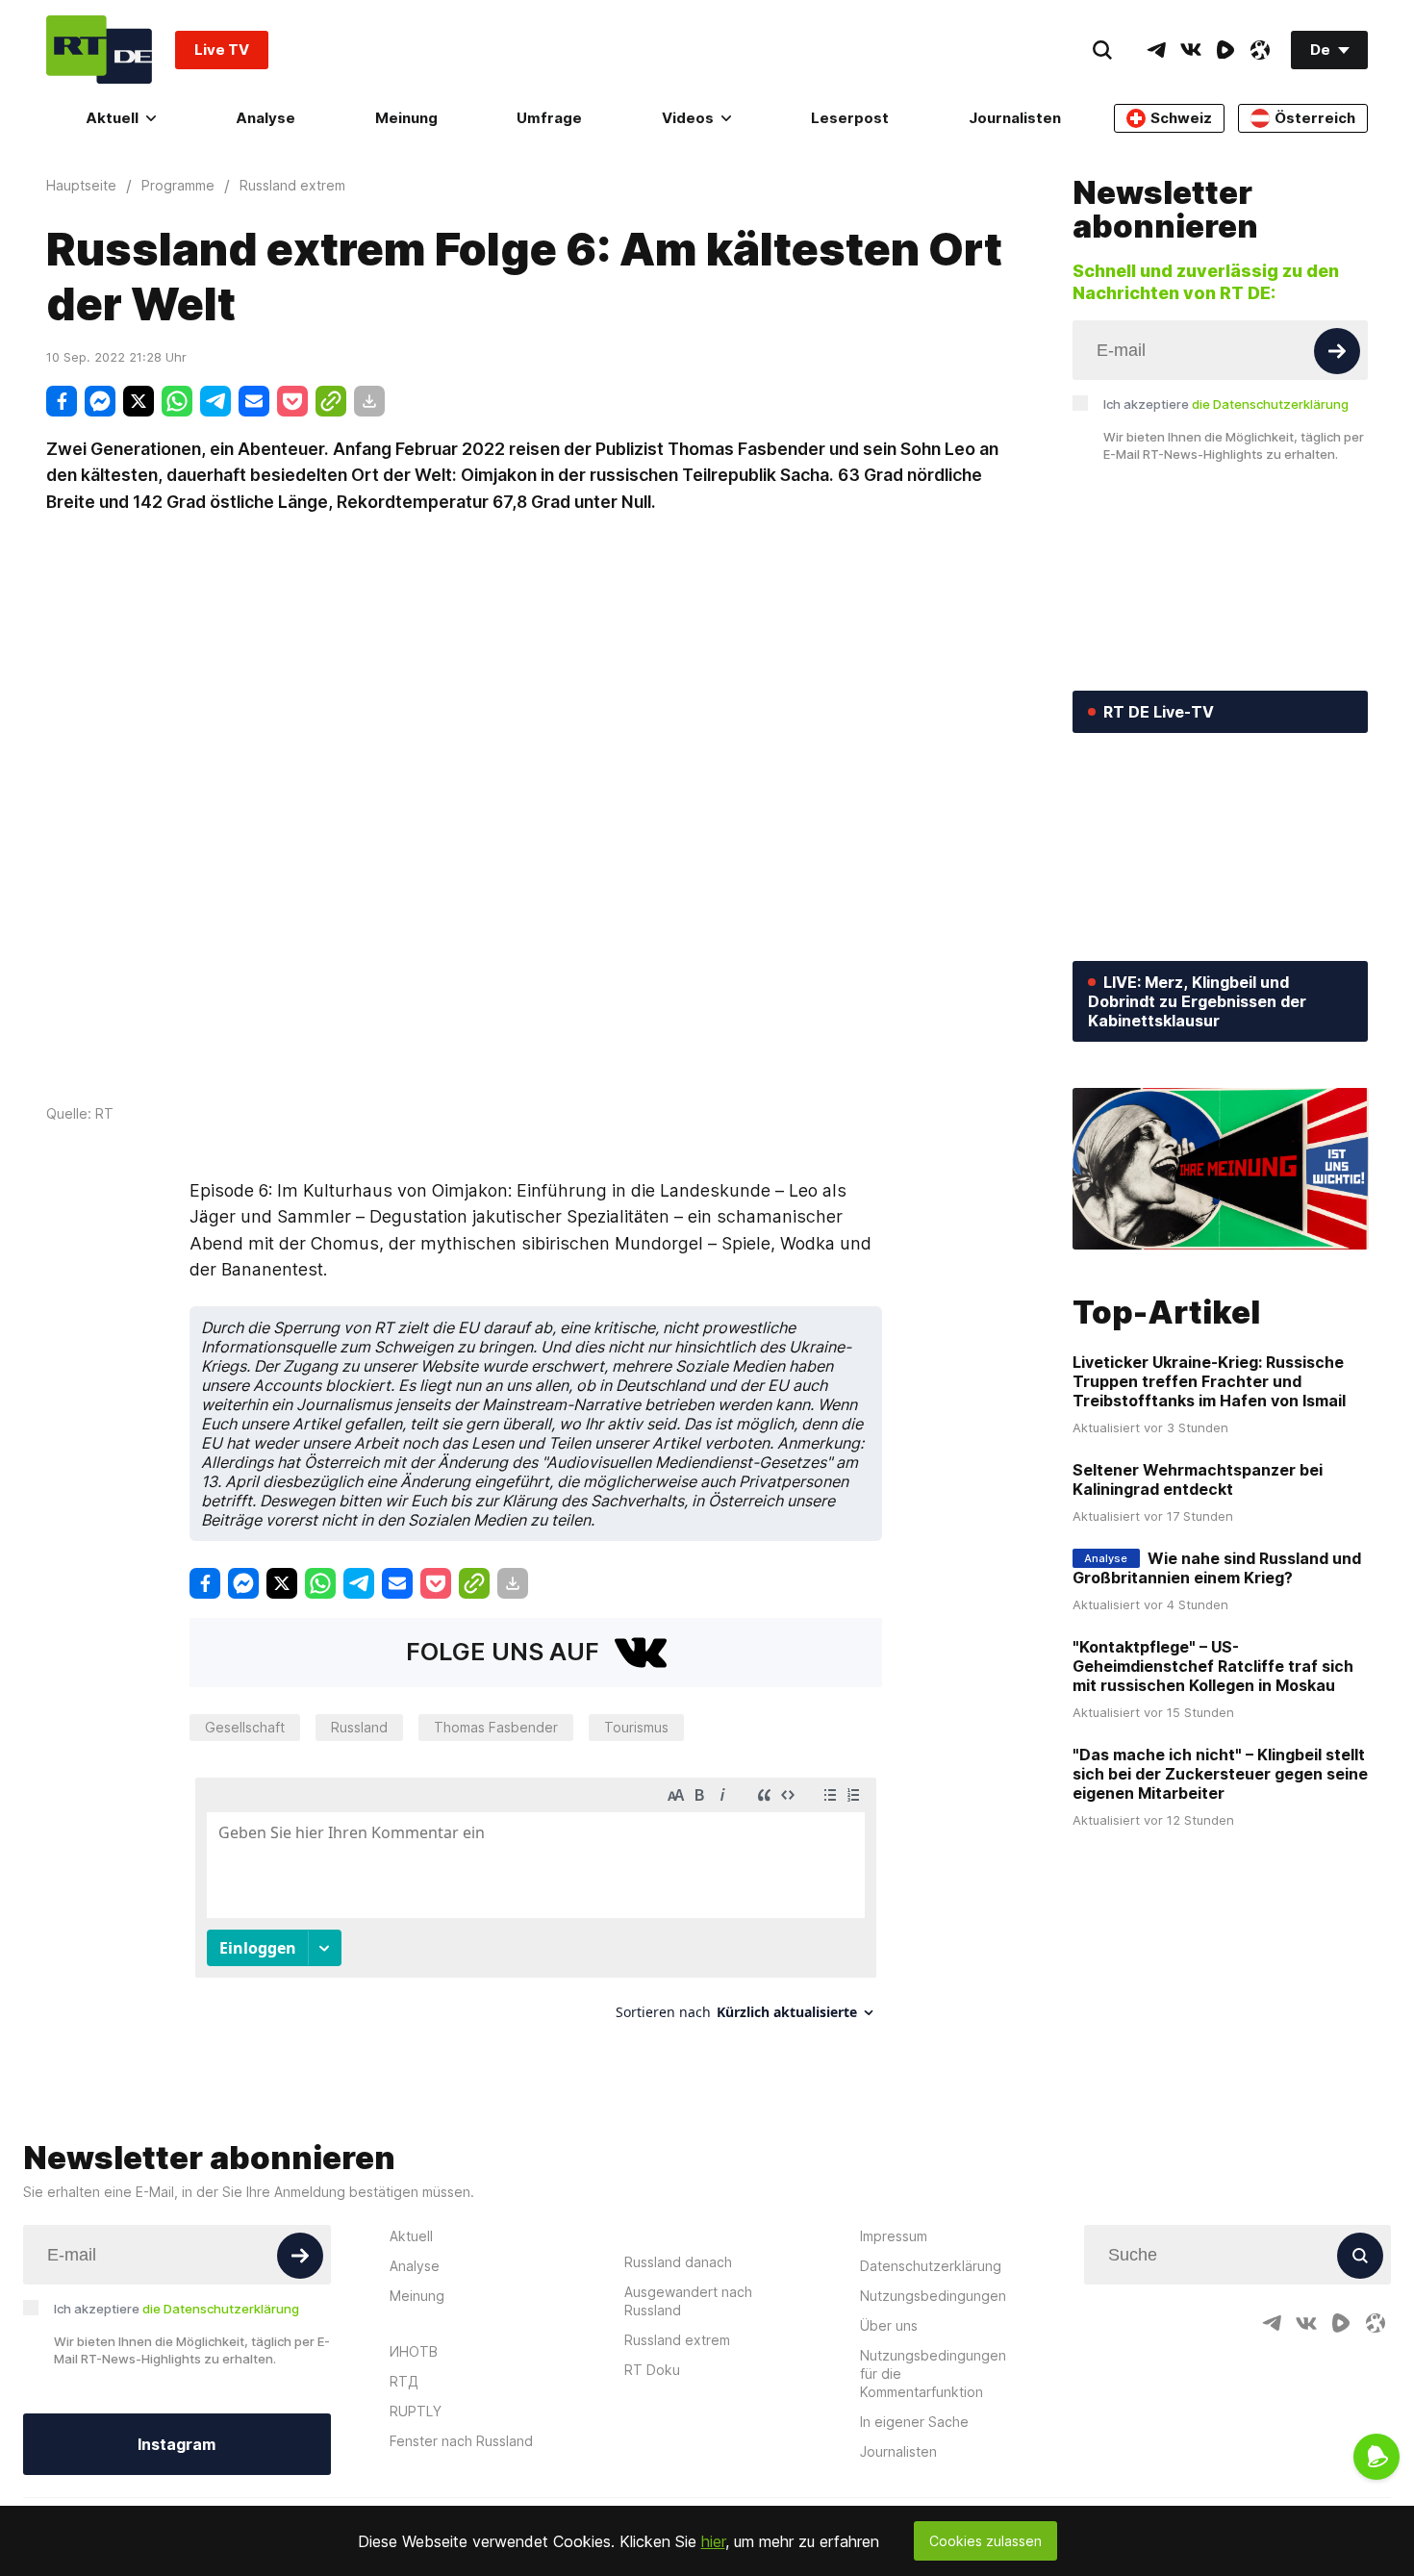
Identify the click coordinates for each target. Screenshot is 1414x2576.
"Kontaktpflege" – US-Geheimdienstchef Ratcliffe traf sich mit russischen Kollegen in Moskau (1213, 1666)
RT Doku (652, 2370)
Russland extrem (677, 2340)
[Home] (99, 50)
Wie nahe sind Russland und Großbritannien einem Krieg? (1217, 1568)
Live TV (222, 50)
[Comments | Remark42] (536, 1906)
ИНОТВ (414, 2351)
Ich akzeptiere (1226, 404)
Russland (359, 1727)
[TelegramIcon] (1156, 50)
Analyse (265, 118)
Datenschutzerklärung (931, 2266)
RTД (404, 2381)
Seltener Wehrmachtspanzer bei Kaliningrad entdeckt (1198, 1479)
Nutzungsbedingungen (933, 2296)
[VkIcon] (1191, 50)
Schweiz (1181, 118)
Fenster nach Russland (461, 2441)
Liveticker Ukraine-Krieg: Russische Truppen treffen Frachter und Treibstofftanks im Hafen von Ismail (1209, 1381)
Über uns (889, 2325)
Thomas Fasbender (496, 1727)
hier (713, 2541)
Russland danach (678, 2262)
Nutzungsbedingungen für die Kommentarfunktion (933, 2374)
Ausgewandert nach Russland (688, 2301)
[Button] (1337, 351)
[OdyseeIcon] (1260, 50)
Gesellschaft (245, 1727)
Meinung (406, 118)
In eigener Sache (914, 2422)
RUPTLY (416, 2411)
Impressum (894, 2236)
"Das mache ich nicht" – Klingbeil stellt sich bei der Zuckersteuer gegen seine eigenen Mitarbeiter (1220, 1774)
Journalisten (1015, 118)
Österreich (1315, 118)
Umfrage (549, 118)
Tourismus (636, 1727)
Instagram (177, 2444)
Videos (688, 118)
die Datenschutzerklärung (1270, 404)
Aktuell (112, 118)
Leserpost (850, 118)
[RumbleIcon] (1225, 50)
